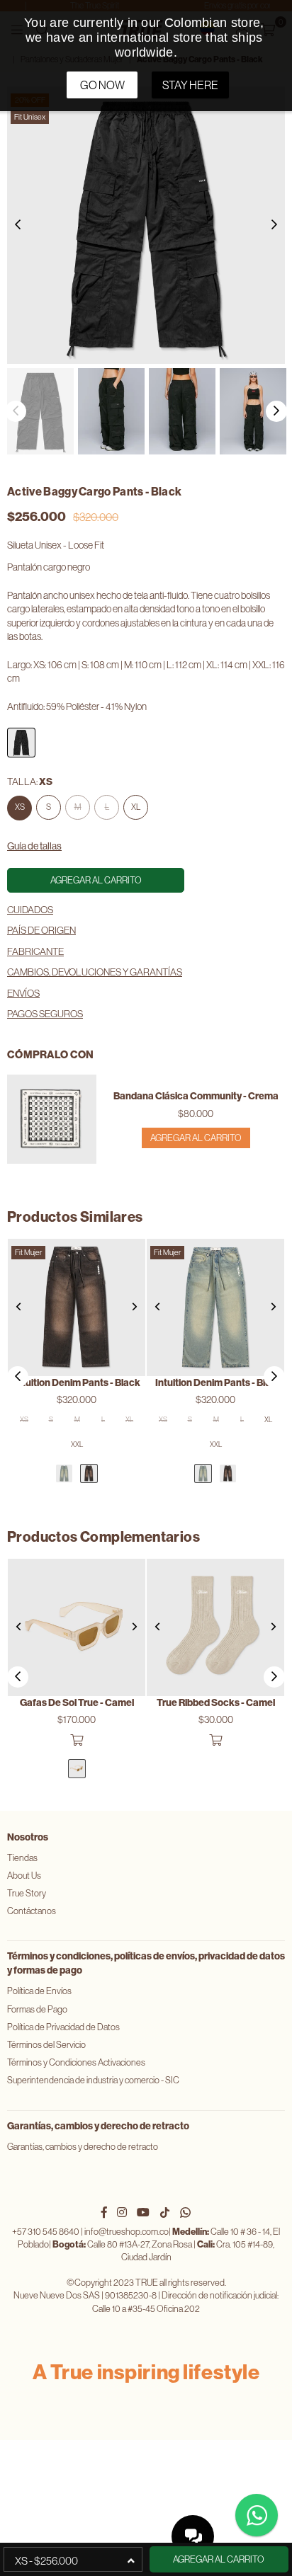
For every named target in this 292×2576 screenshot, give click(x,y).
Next (274, 225)
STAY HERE (190, 85)
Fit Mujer (28, 1252)
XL (136, 807)
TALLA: (30, 782)
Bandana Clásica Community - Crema (196, 1096)
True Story (27, 1893)
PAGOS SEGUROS (45, 1014)
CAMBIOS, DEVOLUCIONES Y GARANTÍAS (95, 972)
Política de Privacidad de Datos (63, 2027)
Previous (18, 225)
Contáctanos (32, 1911)
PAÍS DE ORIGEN (41, 930)
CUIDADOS (30, 910)
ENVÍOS (23, 993)
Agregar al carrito (196, 1138)
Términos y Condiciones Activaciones (76, 2062)
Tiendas (22, 1858)
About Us (24, 1876)
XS (20, 807)
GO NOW (102, 85)
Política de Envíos (39, 1991)
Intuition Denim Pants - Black (77, 1383)
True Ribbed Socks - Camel (216, 1703)
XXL (77, 1444)
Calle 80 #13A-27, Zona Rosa (122, 2244)
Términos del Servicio (46, 2045)
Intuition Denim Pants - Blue (216, 1383)
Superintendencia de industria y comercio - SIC (93, 2080)
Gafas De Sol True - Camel (77, 1703)
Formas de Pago (37, 2009)
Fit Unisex (30, 117)
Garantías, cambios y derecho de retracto (83, 2147)
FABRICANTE (35, 951)
